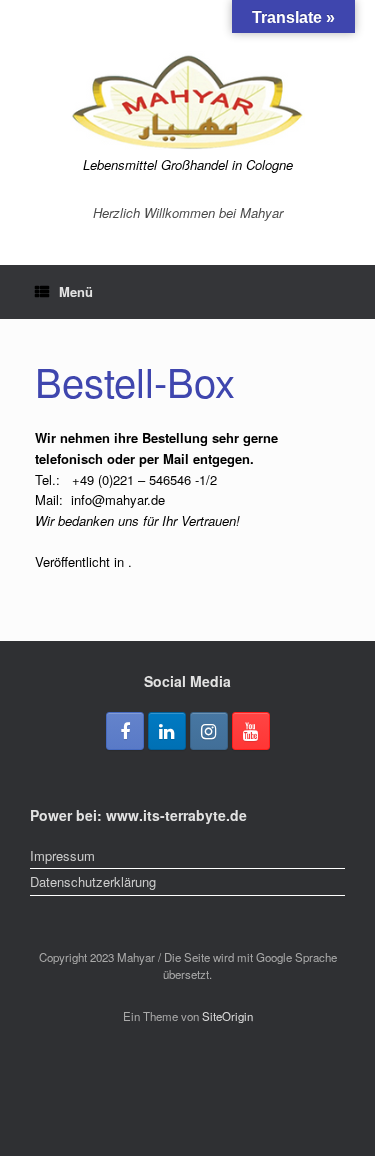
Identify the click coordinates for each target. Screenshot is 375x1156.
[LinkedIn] (167, 731)
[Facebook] (125, 731)
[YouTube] (251, 731)
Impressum (62, 855)
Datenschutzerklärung (93, 881)
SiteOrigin (227, 1016)
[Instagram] (209, 731)
